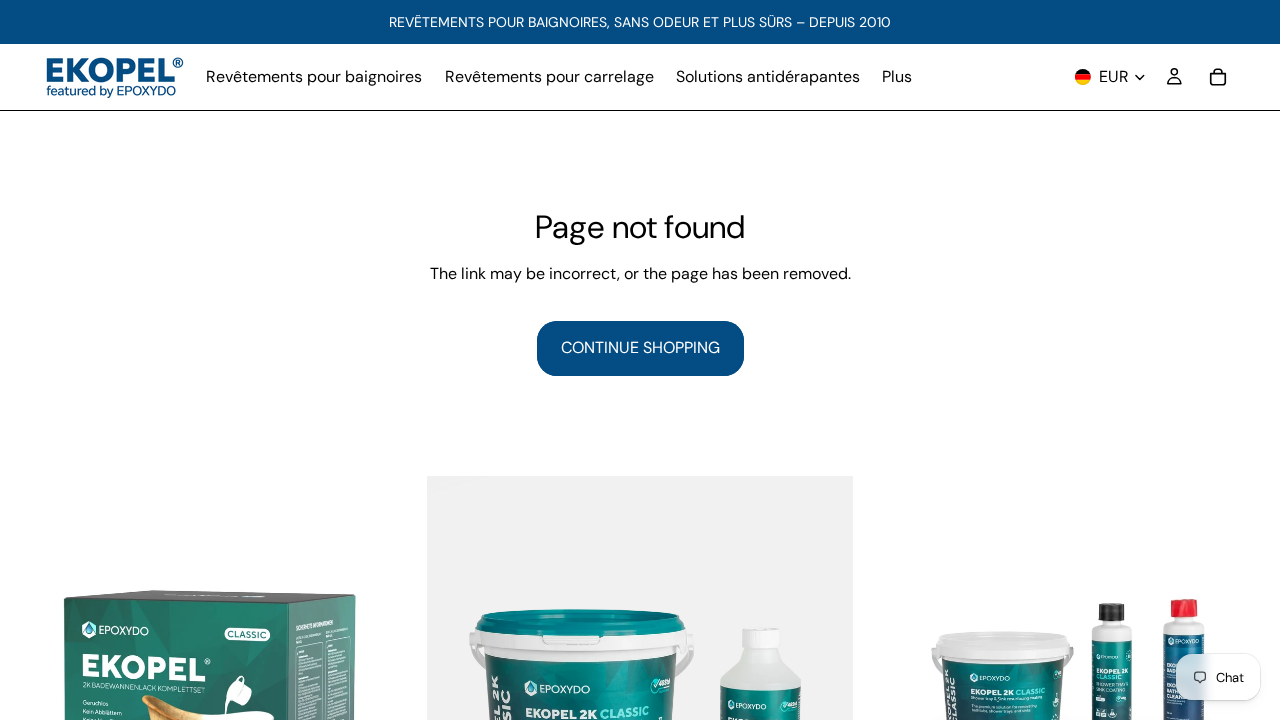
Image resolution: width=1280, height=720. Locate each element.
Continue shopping (640, 347)
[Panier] (1218, 77)
